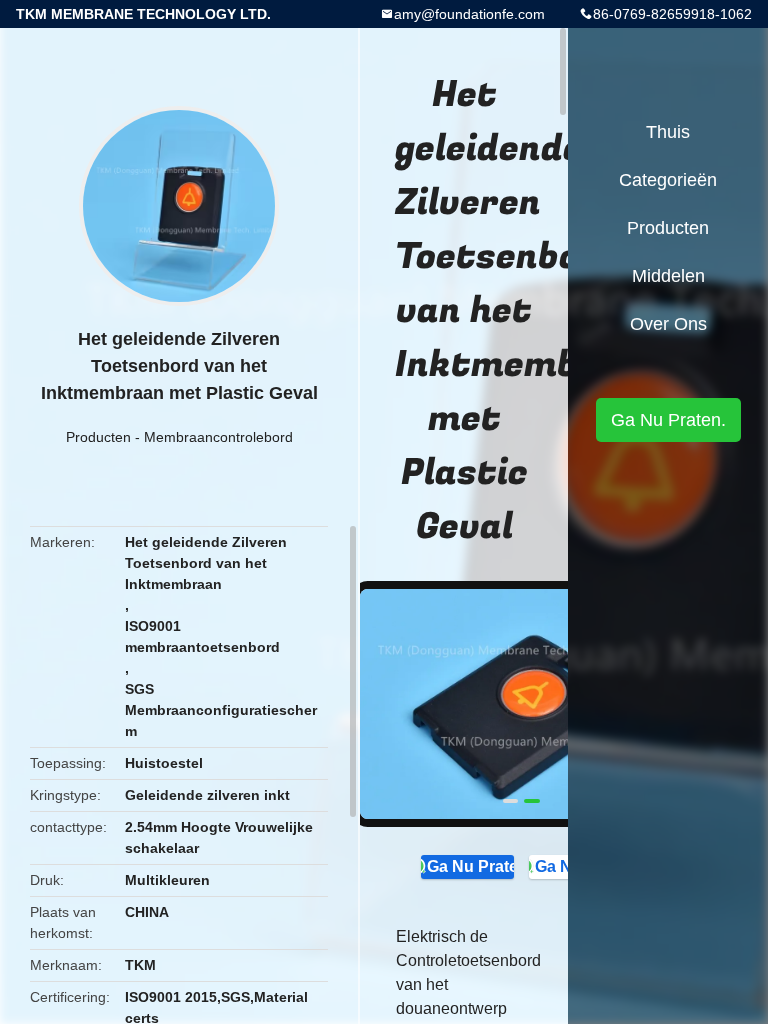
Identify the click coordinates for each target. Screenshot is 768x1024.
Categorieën (668, 180)
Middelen (668, 276)
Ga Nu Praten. (470, 866)
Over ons (668, 324)
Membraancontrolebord (218, 437)
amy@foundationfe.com (469, 14)
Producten (98, 437)
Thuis (668, 132)
